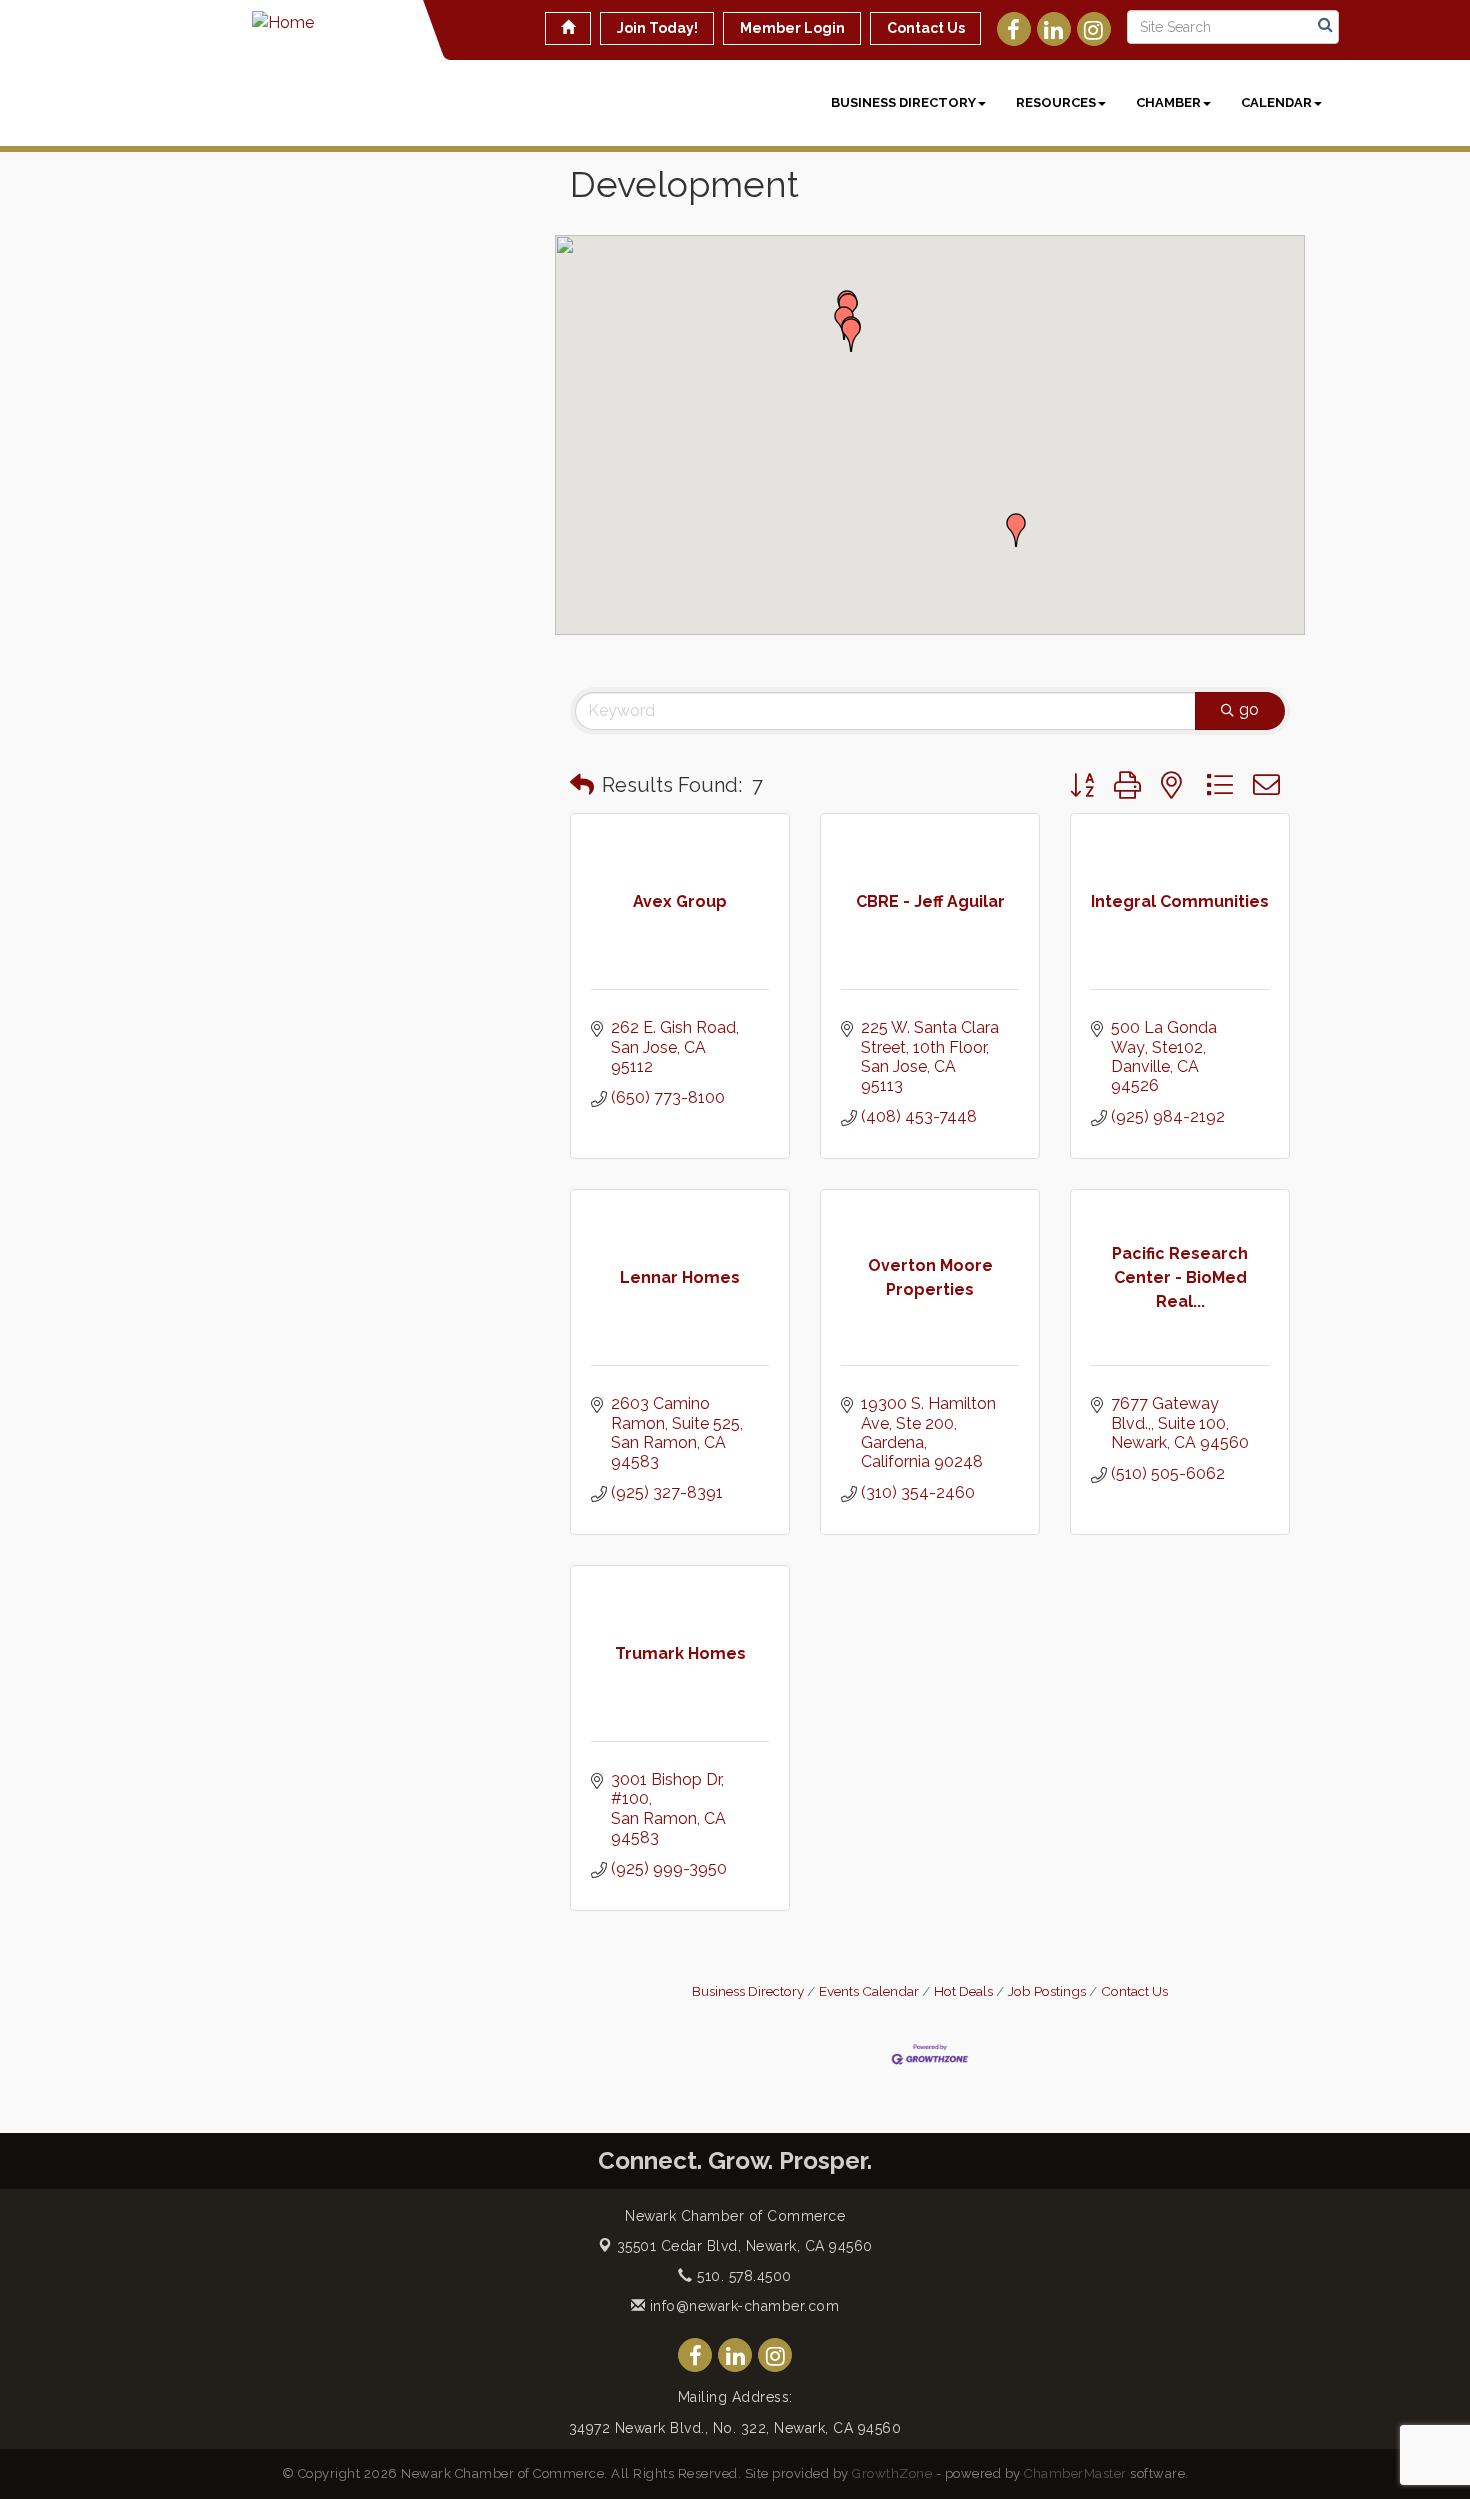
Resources (1056, 102)
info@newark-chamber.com (742, 2306)
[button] (851, 335)
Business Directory (903, 102)
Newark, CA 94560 (745, 2246)
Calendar (1276, 102)
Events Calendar (869, 1991)
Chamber (1168, 102)
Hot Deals (963, 1991)
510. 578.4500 (742, 2276)
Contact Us (1134, 1991)
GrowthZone (892, 2473)
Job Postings (1047, 1991)
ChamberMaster (1075, 2473)
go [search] (1249, 709)
